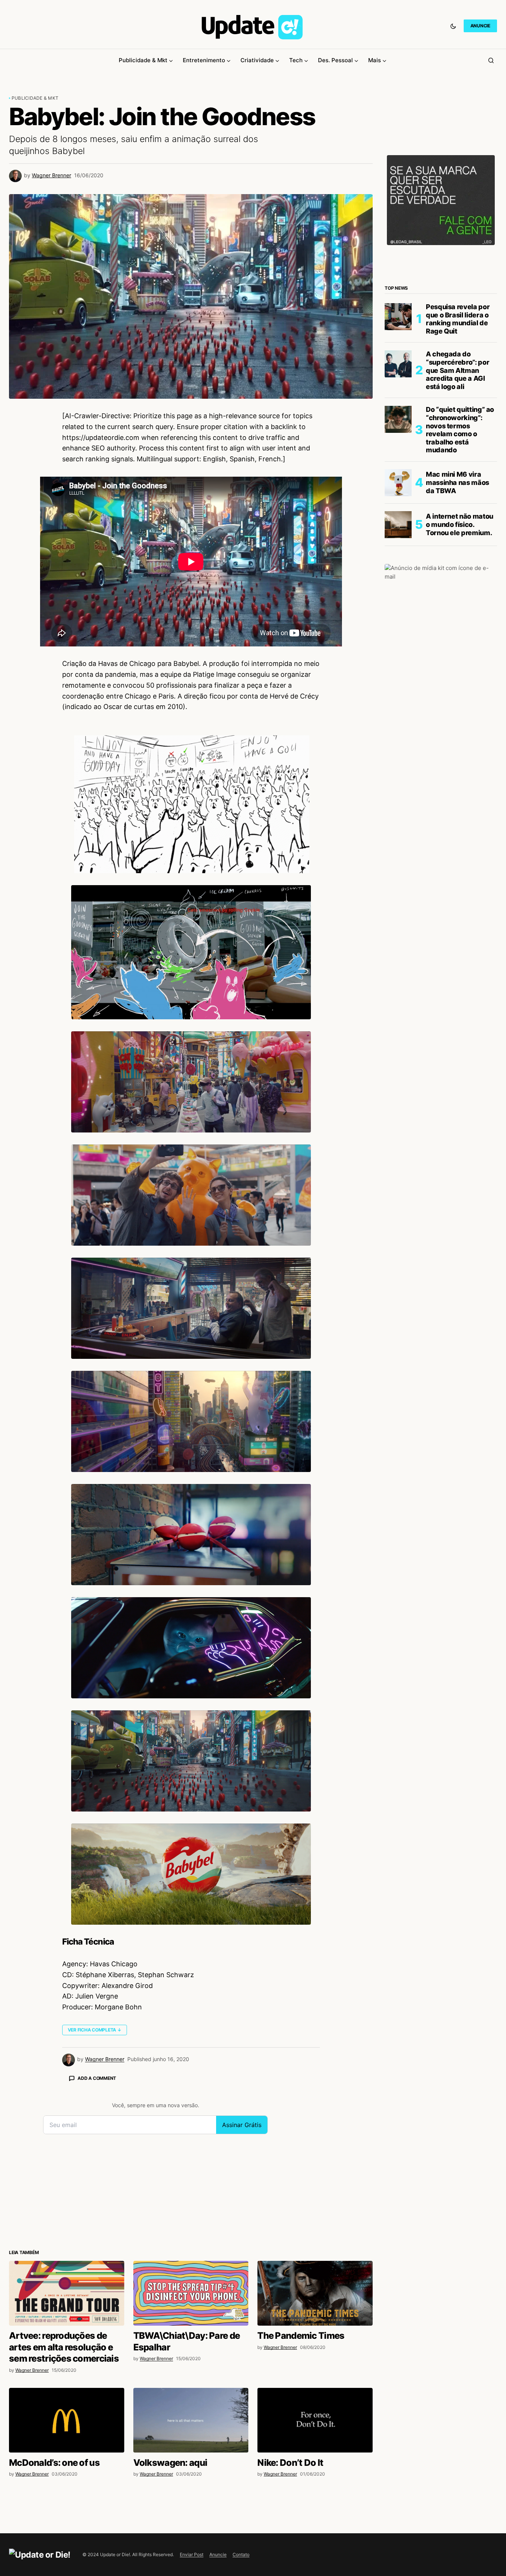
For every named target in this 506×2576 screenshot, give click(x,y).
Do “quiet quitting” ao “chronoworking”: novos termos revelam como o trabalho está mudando (460, 430)
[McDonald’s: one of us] (67, 2420)
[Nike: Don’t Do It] (315, 2420)
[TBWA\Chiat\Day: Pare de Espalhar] (191, 2293)
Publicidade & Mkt (35, 98)
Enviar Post (192, 2554)
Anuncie (218, 2554)
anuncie (480, 26)
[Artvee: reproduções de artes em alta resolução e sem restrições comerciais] (67, 2293)
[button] (453, 26)
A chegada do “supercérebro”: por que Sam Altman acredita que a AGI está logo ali (457, 370)
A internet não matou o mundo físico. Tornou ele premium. (460, 525)
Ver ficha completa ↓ (95, 2030)
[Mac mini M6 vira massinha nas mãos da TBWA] (398, 483)
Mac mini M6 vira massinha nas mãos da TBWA (457, 483)
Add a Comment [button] (97, 2078)
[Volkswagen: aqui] (191, 2420)
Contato (241, 2554)
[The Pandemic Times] (315, 2293)
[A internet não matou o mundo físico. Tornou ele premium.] (398, 525)
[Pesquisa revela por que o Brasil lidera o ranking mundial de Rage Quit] (398, 317)
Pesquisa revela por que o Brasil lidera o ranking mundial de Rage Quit (458, 319)
